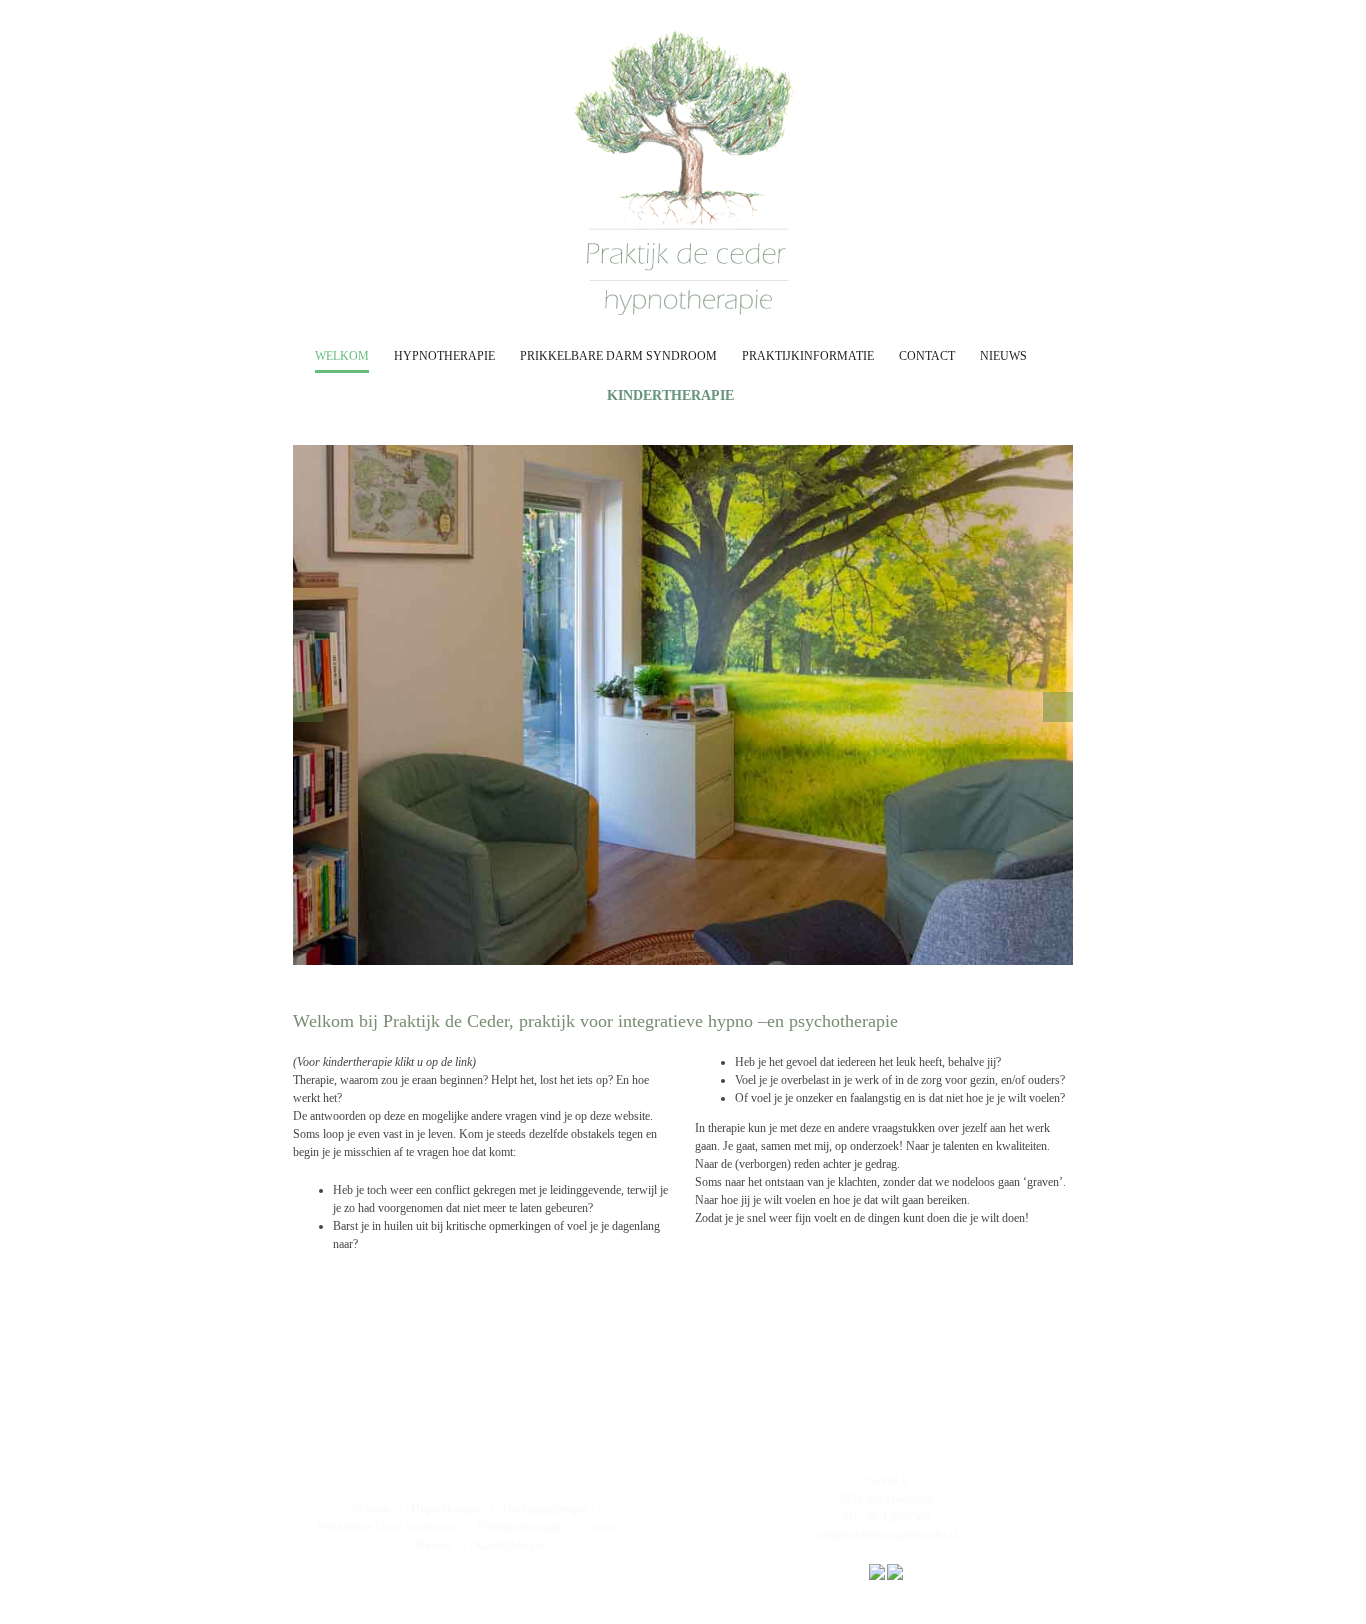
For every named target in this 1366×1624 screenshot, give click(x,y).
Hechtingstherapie (545, 1509)
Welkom (369, 1509)
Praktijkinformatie (519, 1527)
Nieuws (434, 1545)
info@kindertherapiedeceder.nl (886, 1535)
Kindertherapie (510, 1545)
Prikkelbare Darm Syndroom (386, 1527)
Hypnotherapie (446, 1509)
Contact (602, 1527)
